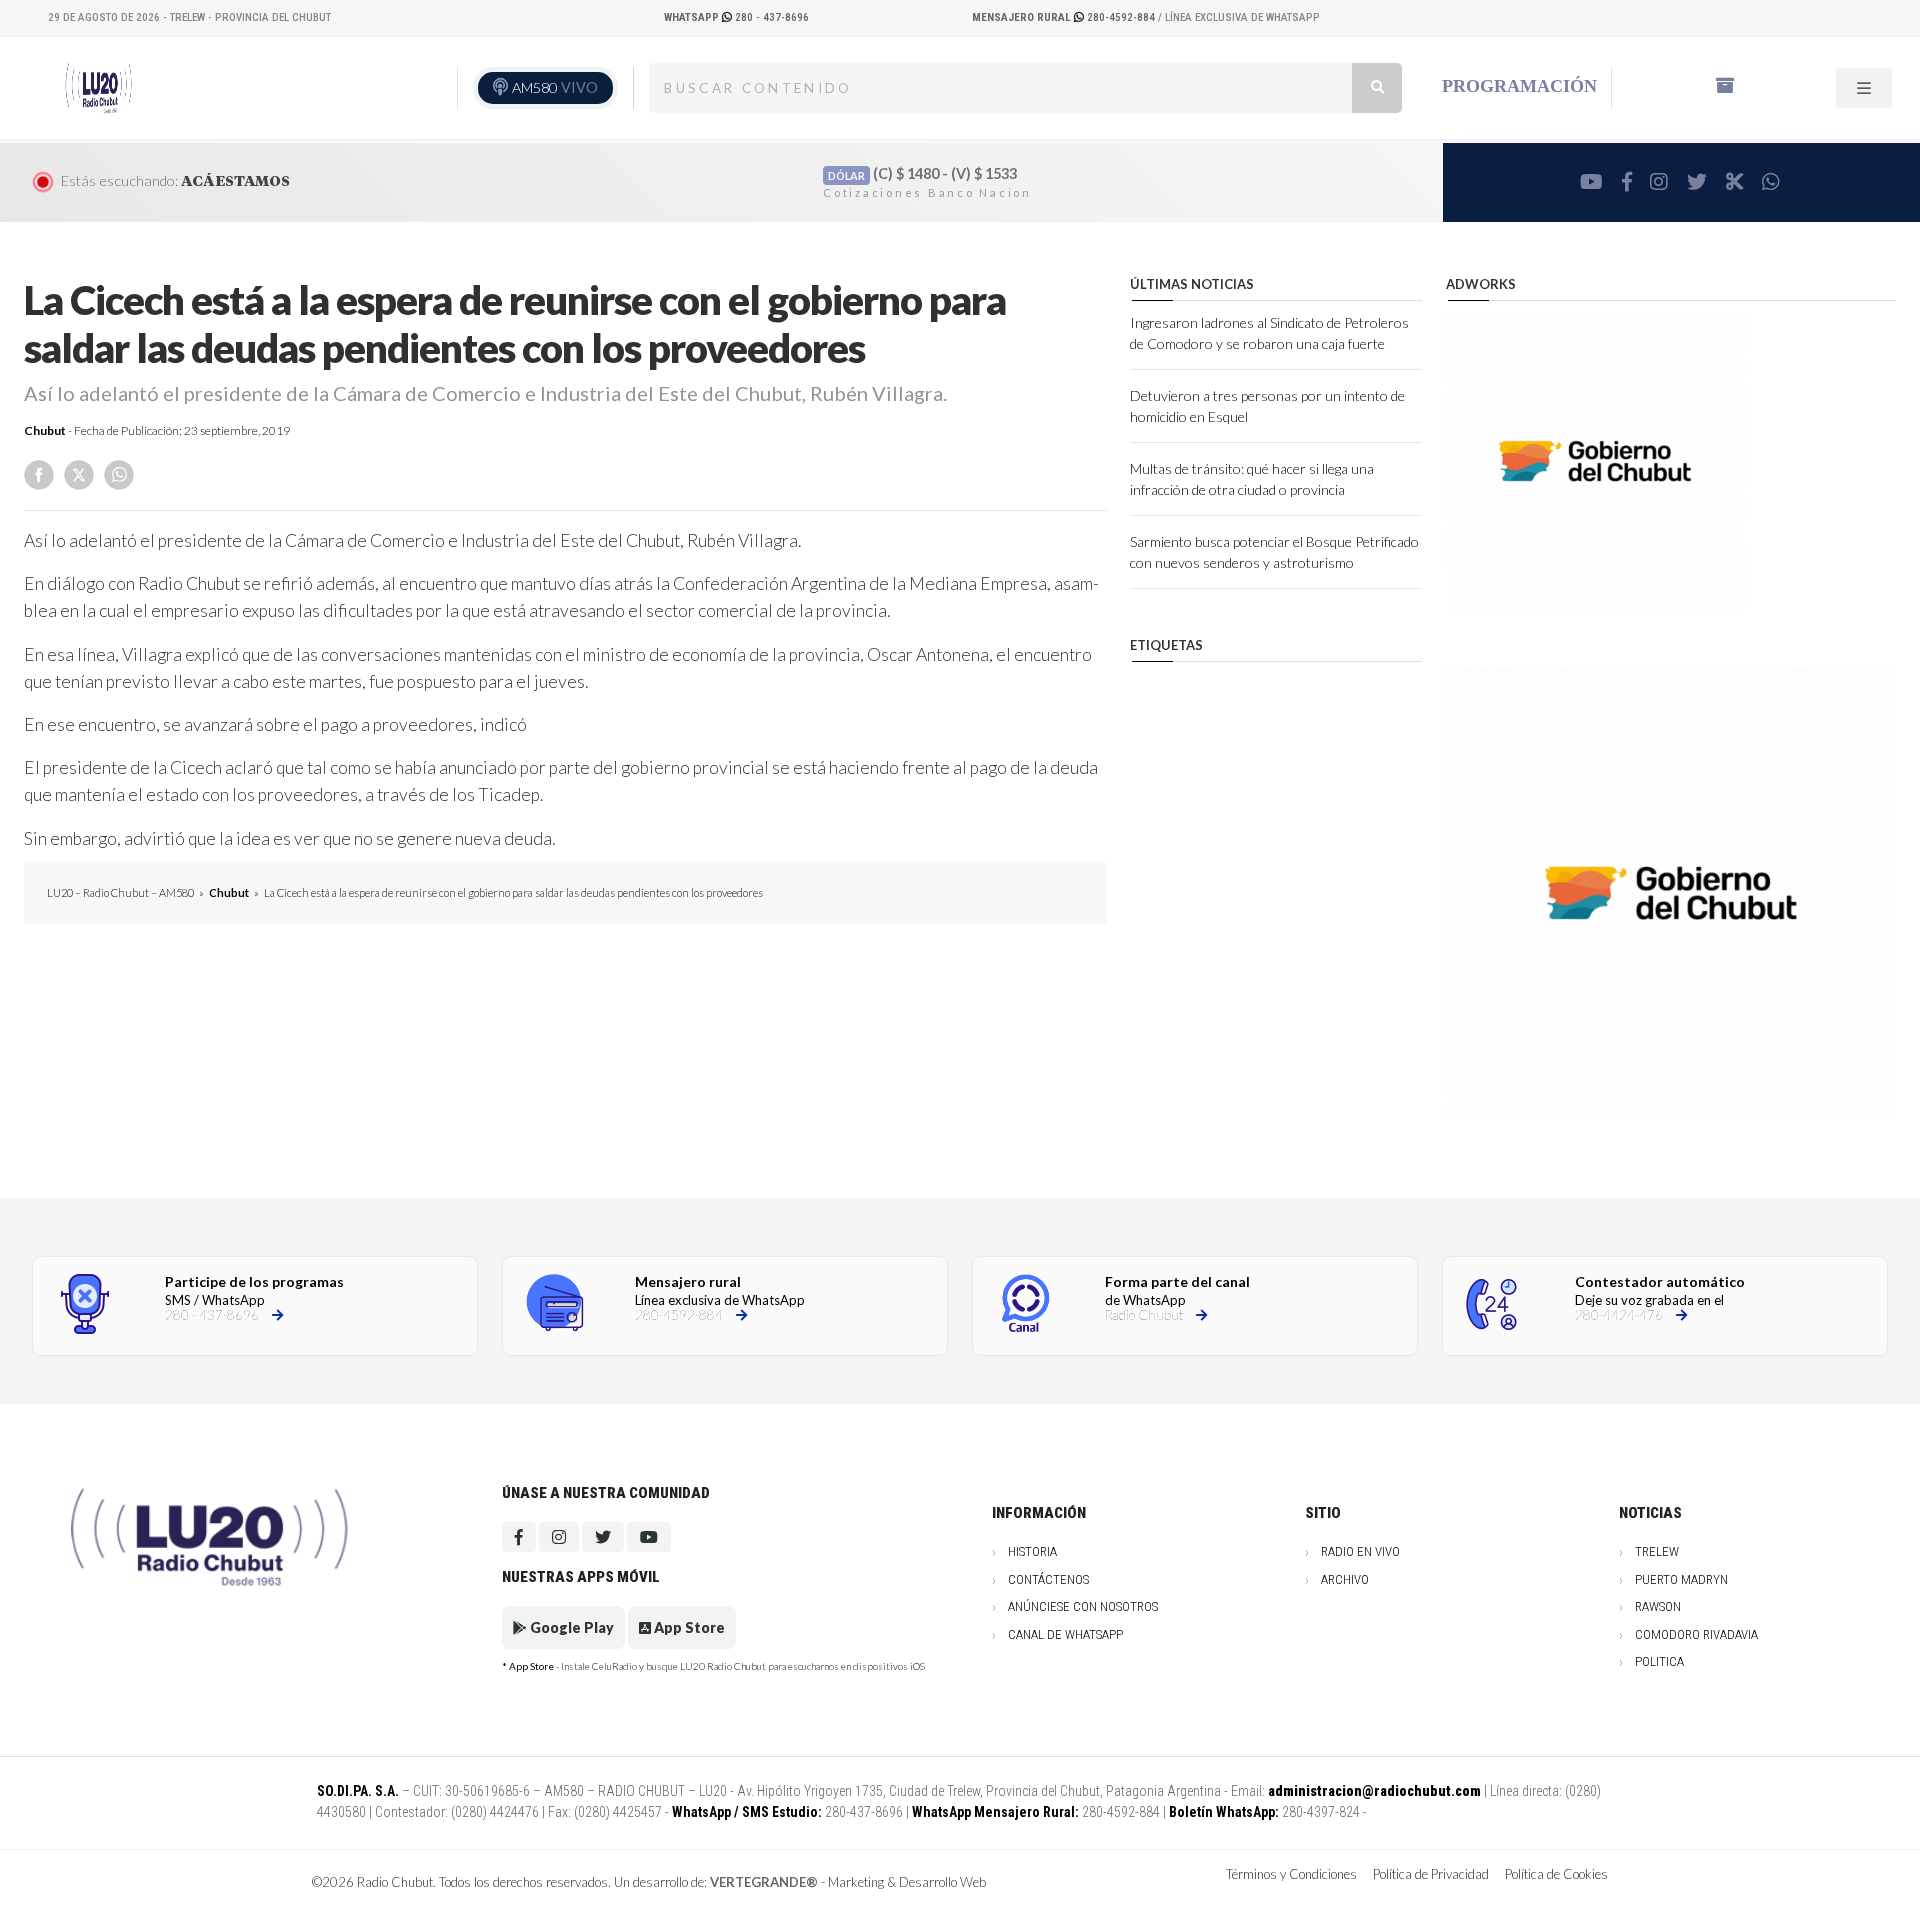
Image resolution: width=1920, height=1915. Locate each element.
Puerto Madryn (1681, 1579)
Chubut (45, 430)
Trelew (1657, 1551)
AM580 (555, 87)
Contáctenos (1048, 1579)
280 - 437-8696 (736, 17)
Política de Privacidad (1431, 1874)
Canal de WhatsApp (1065, 1634)
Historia (1032, 1551)
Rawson (1658, 1606)
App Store (688, 1627)
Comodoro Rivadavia (1696, 1634)
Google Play (570, 1627)
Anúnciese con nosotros (1083, 1606)
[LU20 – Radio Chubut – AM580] (103, 85)
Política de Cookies (1556, 1874)
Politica (1659, 1661)
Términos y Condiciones (1291, 1874)
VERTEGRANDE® (764, 1882)
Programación (1519, 86)
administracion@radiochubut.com (1374, 1791)
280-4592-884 (1065, 17)
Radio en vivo (1360, 1551)
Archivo (1345, 1579)
